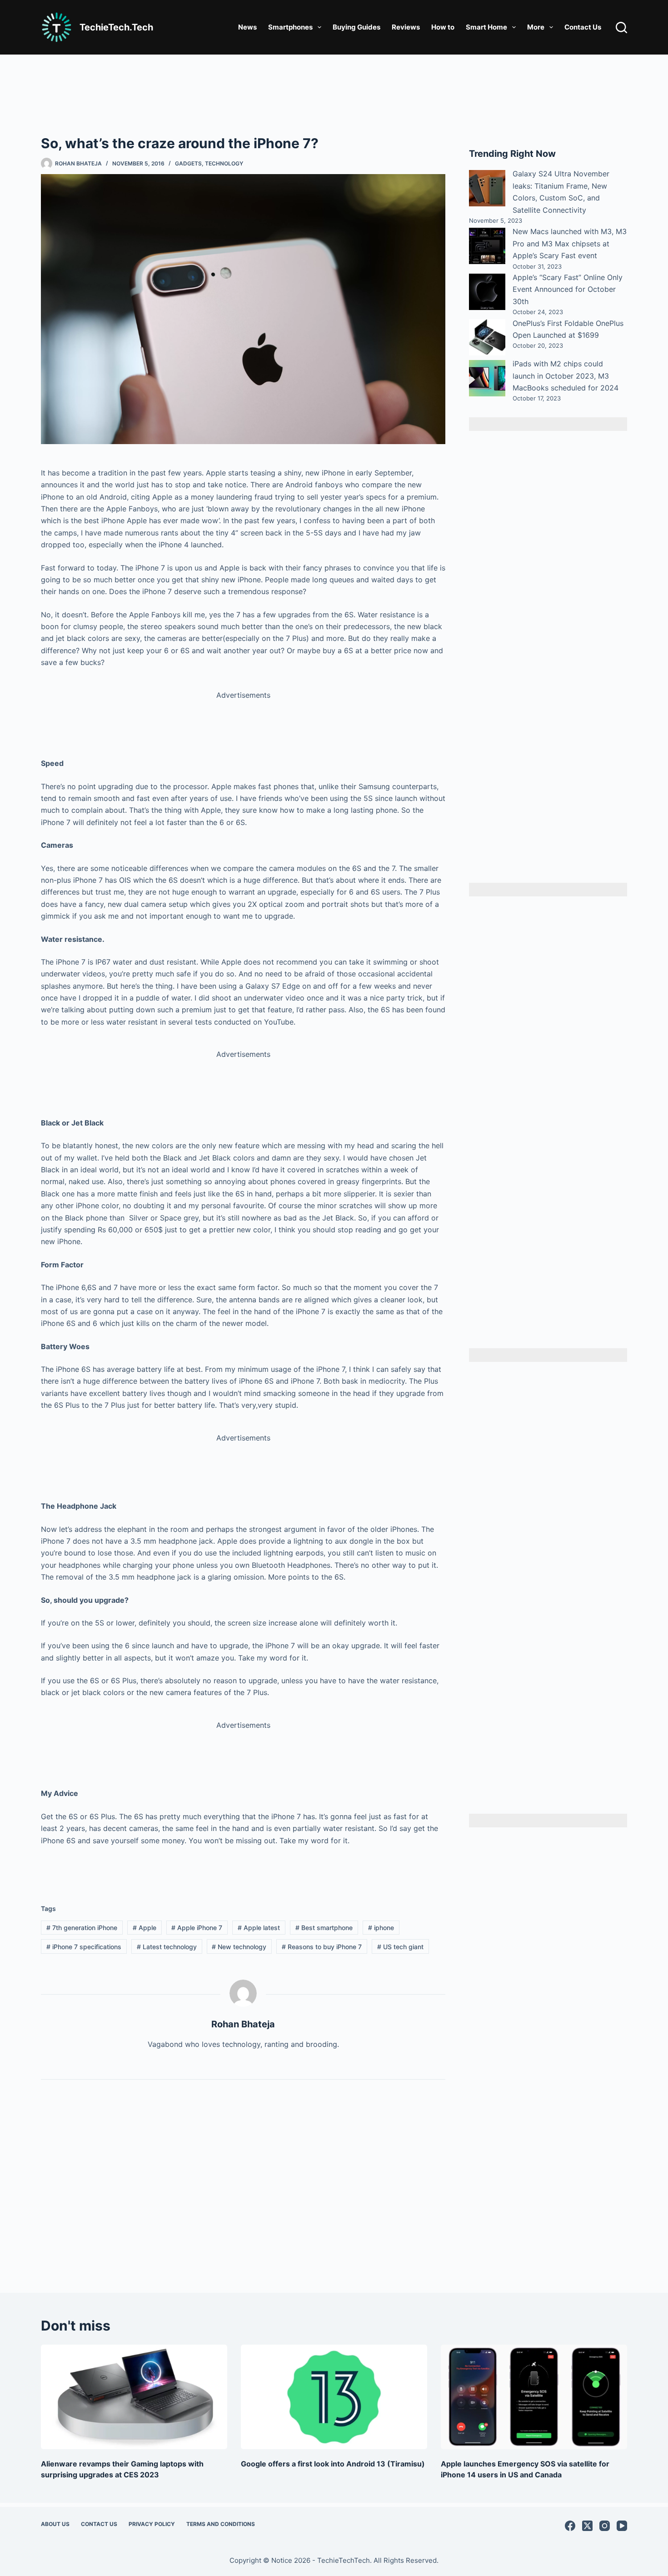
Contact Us (583, 27)
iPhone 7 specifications (84, 1947)
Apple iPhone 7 (197, 1928)
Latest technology (167, 1947)
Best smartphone (324, 1928)
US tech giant (400, 1947)
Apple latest (259, 1928)
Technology (224, 163)
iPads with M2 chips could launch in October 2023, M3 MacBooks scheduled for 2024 (566, 376)
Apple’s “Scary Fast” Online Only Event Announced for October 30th (568, 289)
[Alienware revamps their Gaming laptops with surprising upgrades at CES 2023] (134, 2397)
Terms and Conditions (221, 2524)
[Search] (621, 28)
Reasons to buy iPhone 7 (322, 1947)
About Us (55, 2524)
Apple (145, 1928)
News (247, 27)
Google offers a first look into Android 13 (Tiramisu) (333, 2464)
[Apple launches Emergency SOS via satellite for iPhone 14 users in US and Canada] (534, 2397)
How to (443, 27)
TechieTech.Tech (116, 27)
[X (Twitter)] (587, 2526)
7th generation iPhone (82, 1928)
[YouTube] (622, 2526)
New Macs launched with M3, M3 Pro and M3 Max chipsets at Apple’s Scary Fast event (570, 243)
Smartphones (290, 27)
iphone (381, 1928)
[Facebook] (570, 2526)
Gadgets (188, 163)
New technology (239, 1947)
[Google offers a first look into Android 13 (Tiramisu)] (334, 2397)
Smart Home (486, 27)
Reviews (406, 27)
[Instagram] (605, 2526)
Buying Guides (356, 27)
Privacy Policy (152, 2524)
